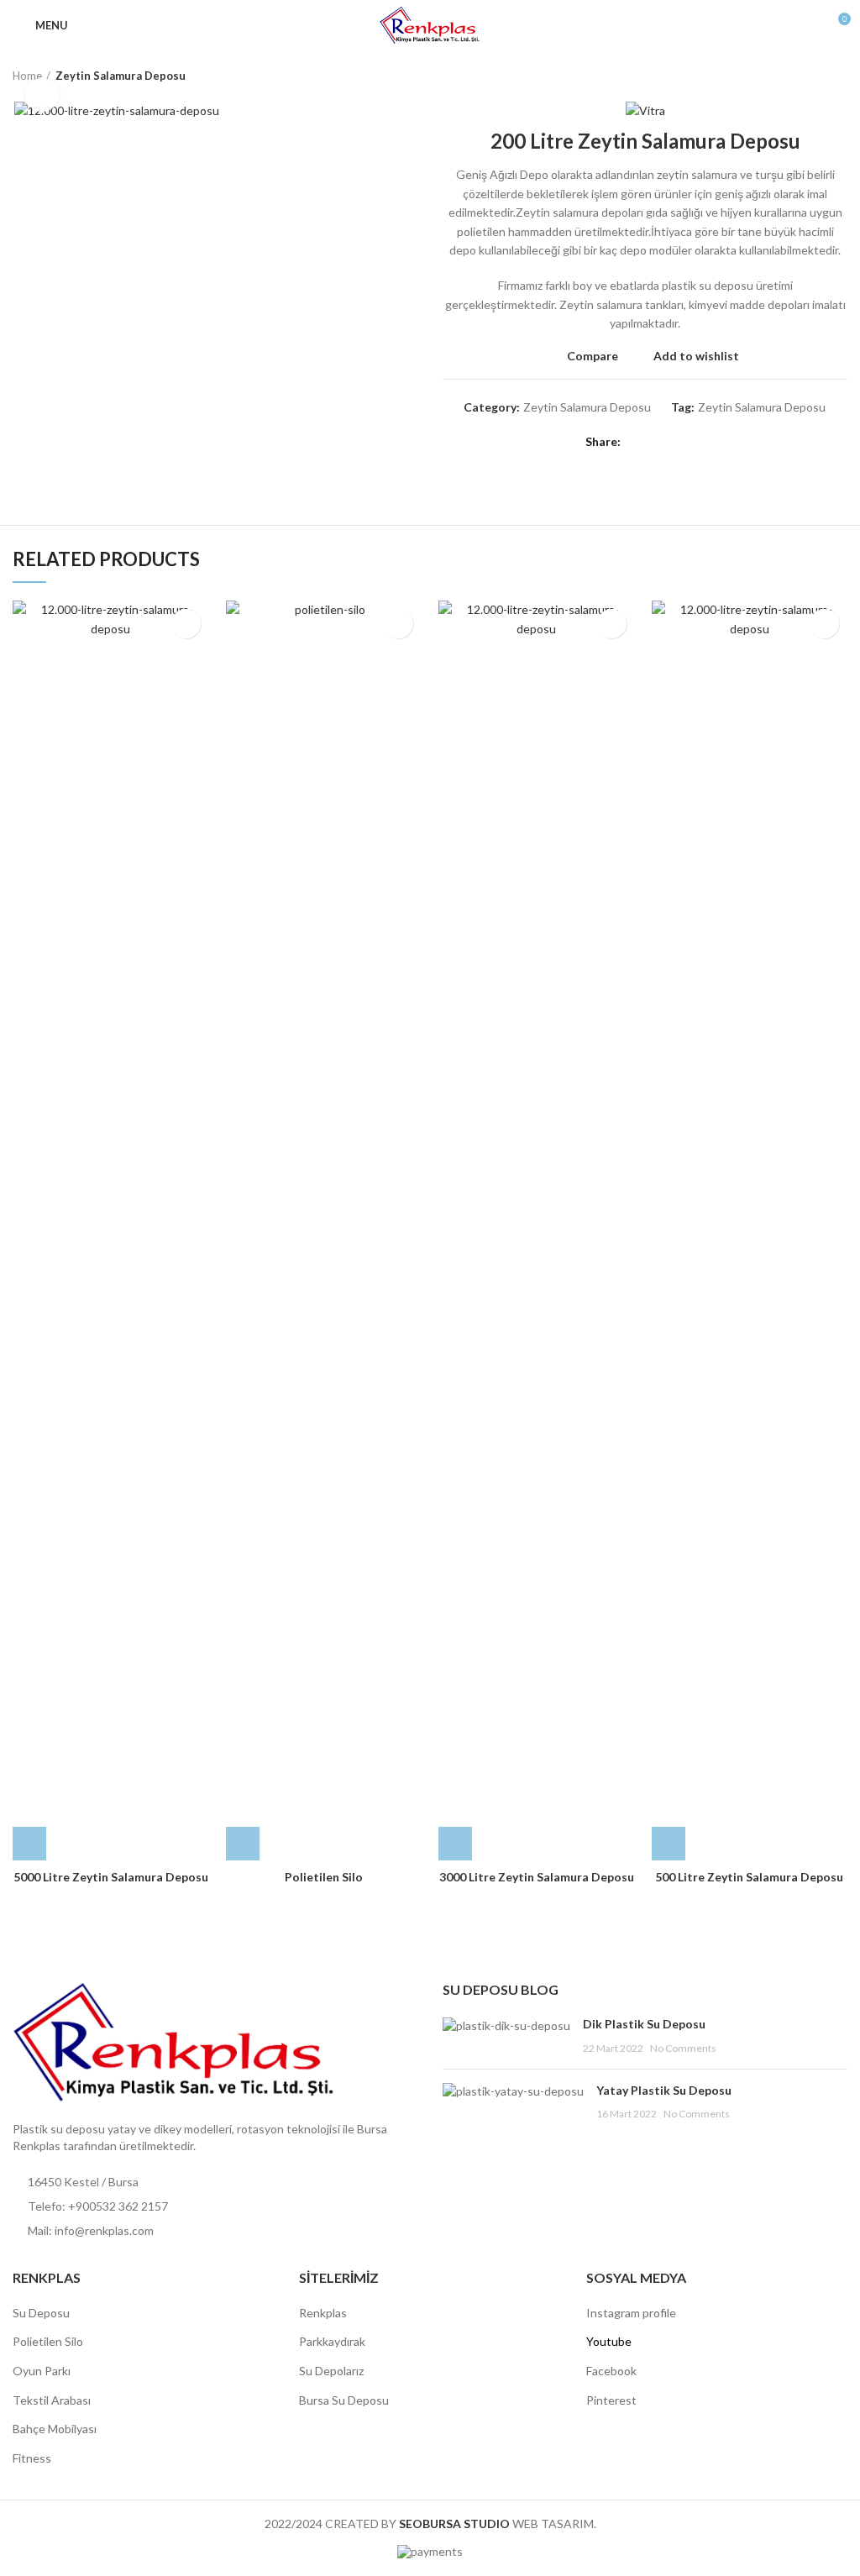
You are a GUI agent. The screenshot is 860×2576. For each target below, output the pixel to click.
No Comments (683, 2048)
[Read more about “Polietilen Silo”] (243, 1844)
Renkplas (323, 2313)
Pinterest (611, 2400)
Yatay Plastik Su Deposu (664, 2090)
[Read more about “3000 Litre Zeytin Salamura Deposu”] (455, 1844)
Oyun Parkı (42, 2371)
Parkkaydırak (332, 2341)
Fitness (32, 2458)
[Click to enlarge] (42, 95)
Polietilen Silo (324, 1877)
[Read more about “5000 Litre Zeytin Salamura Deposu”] (29, 1844)
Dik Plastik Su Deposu (644, 2024)
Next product (839, 76)
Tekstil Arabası (52, 2400)
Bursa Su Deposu (344, 2400)
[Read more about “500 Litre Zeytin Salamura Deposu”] (669, 1844)
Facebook (611, 2371)
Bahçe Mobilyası (55, 2429)
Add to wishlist (696, 356)
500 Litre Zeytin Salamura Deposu (749, 1877)
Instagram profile (631, 2313)
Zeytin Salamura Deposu (121, 76)
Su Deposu (41, 2313)
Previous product (805, 76)
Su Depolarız (331, 2371)
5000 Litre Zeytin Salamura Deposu (111, 1877)
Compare (593, 356)
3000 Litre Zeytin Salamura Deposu (537, 1877)
